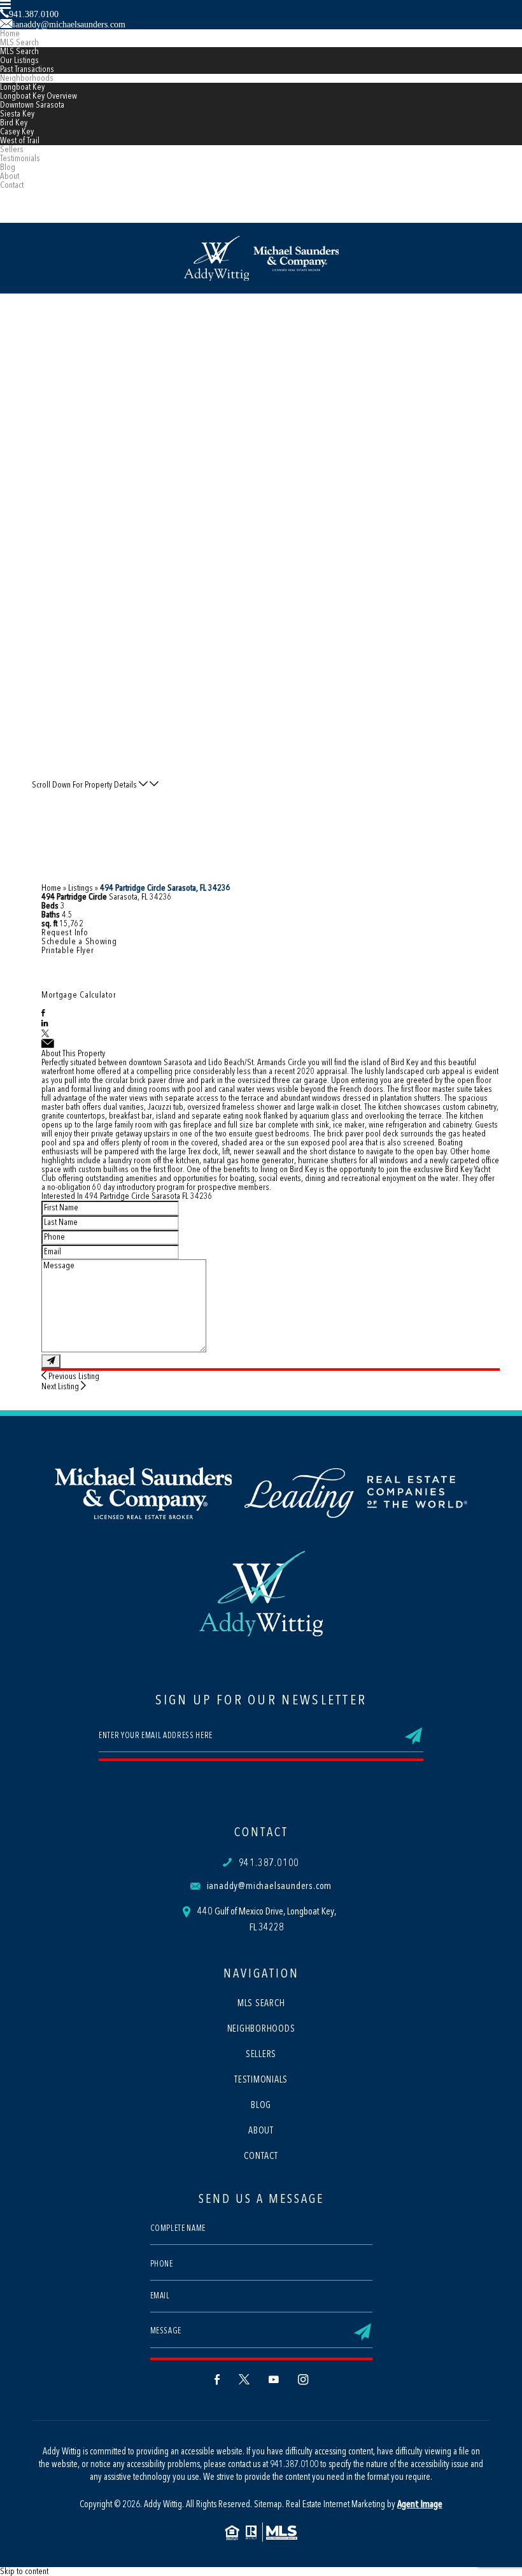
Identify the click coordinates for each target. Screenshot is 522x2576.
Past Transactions (27, 69)
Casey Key (17, 132)
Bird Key (14, 123)
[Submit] (51, 1361)
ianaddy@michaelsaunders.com (270, 1886)
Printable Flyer (68, 951)
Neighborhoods (27, 78)
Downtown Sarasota (32, 105)
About (10, 176)
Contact (12, 185)
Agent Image (420, 2505)
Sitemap (268, 2505)
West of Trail (20, 141)
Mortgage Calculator (79, 995)
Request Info (65, 933)
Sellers (12, 150)
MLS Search (19, 43)
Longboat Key (22, 87)
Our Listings (19, 60)
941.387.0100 (269, 1864)
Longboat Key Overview (39, 96)
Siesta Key (17, 114)
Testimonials (20, 159)
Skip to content (24, 2572)
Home (10, 34)
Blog (8, 167)
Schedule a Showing (79, 942)
